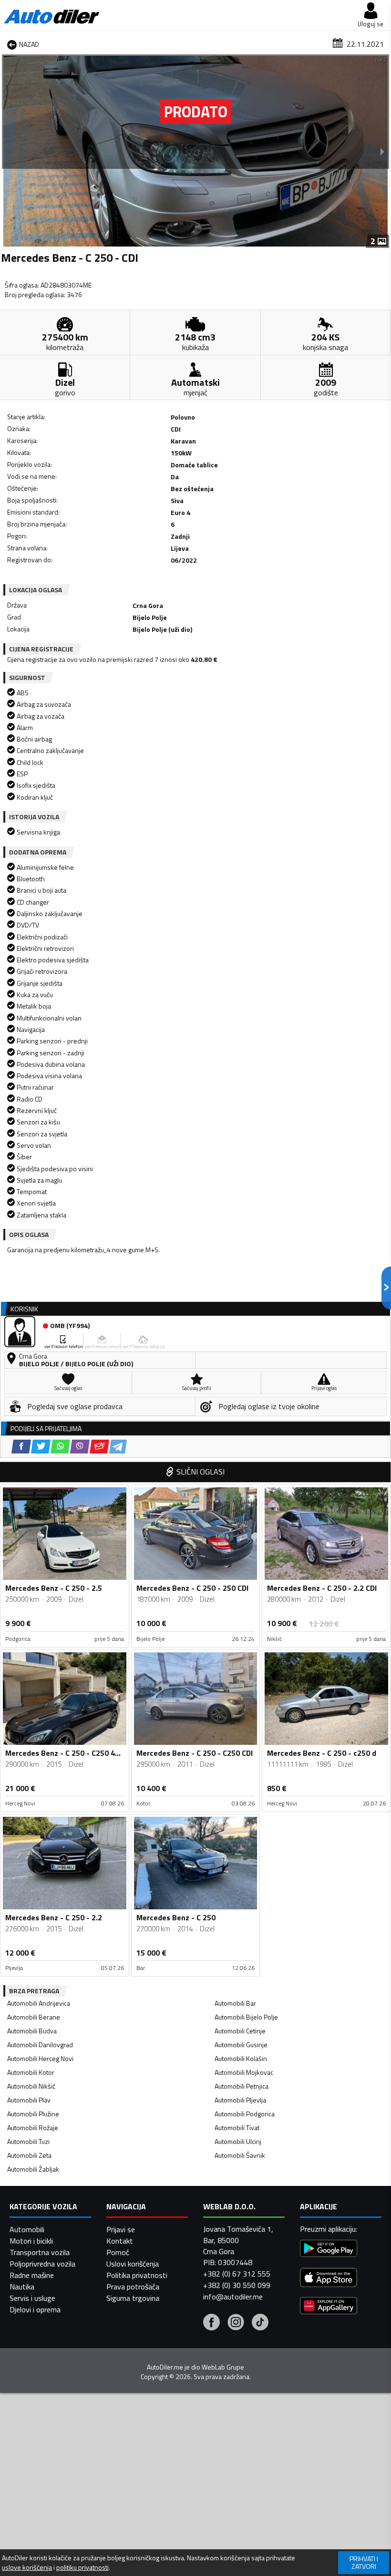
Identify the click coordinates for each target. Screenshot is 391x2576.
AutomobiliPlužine (33, 2114)
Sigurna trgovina (133, 2298)
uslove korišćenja (27, 2567)
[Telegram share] (118, 1447)
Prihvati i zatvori (364, 2562)
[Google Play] (329, 2250)
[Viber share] (80, 1447)
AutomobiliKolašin (241, 2058)
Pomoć (118, 2252)
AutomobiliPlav (29, 2100)
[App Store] (329, 2279)
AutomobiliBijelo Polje (246, 2017)
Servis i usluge (32, 2298)
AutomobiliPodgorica (245, 2114)
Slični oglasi (201, 1472)
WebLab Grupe (223, 2367)
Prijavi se (121, 2229)
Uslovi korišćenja (133, 2264)
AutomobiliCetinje (240, 2031)
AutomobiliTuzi (28, 2141)
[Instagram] (236, 2323)
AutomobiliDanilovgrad (40, 2045)
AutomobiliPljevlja (240, 2100)
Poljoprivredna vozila (42, 2264)
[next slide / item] (382, 151)
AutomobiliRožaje (33, 2128)
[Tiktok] (260, 2323)
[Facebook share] (21, 1447)
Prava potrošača (133, 2287)
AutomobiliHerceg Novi (40, 2058)
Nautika (22, 2287)
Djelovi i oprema (35, 2309)
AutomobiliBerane (34, 2017)
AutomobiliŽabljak (33, 2169)
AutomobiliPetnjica (242, 2086)
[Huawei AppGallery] (329, 2307)
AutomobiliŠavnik (240, 2155)
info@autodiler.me (233, 2297)
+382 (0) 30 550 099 (237, 2285)
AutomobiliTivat (237, 2128)
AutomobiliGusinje (241, 2045)
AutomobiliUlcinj (238, 2141)
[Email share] (99, 1447)
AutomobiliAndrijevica (39, 2003)
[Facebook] (211, 2323)
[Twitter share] (41, 1447)
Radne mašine (32, 2275)
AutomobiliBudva (32, 2031)
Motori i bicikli (31, 2241)
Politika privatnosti (137, 2275)
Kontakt (120, 2241)
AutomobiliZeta (29, 2155)
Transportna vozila (40, 2252)
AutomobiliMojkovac (244, 2072)
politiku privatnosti (82, 2567)
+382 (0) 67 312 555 (237, 2274)
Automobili (27, 2229)
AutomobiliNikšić (31, 2086)
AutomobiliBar (235, 2003)
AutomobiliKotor (31, 2072)
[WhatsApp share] (60, 1447)
